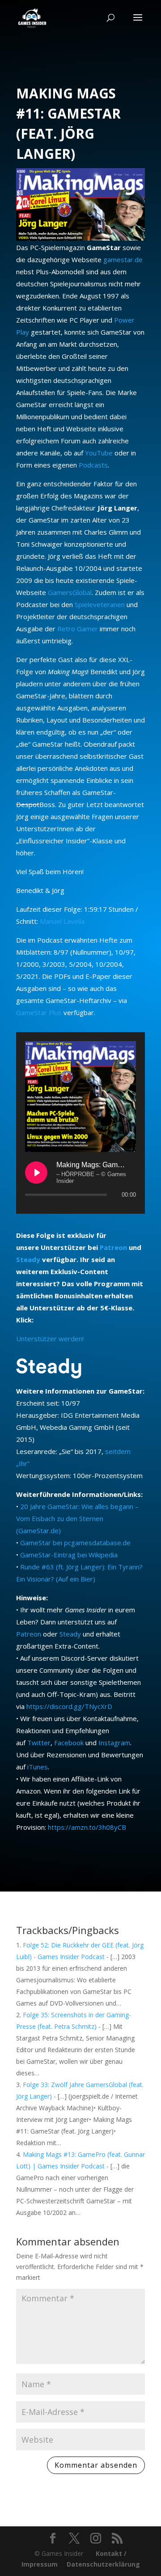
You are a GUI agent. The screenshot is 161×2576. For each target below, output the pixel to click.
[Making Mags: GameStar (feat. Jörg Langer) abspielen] (36, 1173)
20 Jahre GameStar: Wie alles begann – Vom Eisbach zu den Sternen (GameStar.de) (77, 1518)
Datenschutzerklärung (103, 2564)
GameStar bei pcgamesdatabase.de (75, 1543)
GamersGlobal (70, 592)
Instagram (114, 1743)
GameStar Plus (39, 1012)
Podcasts (93, 465)
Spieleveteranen (100, 604)
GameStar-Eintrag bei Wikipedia (69, 1555)
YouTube (99, 453)
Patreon (113, 1247)
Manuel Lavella (62, 921)
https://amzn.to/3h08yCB (87, 1827)
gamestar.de (123, 259)
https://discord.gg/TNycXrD (69, 1706)
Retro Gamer (78, 629)
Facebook (69, 1743)
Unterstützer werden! (50, 1339)
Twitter (39, 1743)
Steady (28, 1259)
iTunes (38, 1767)
